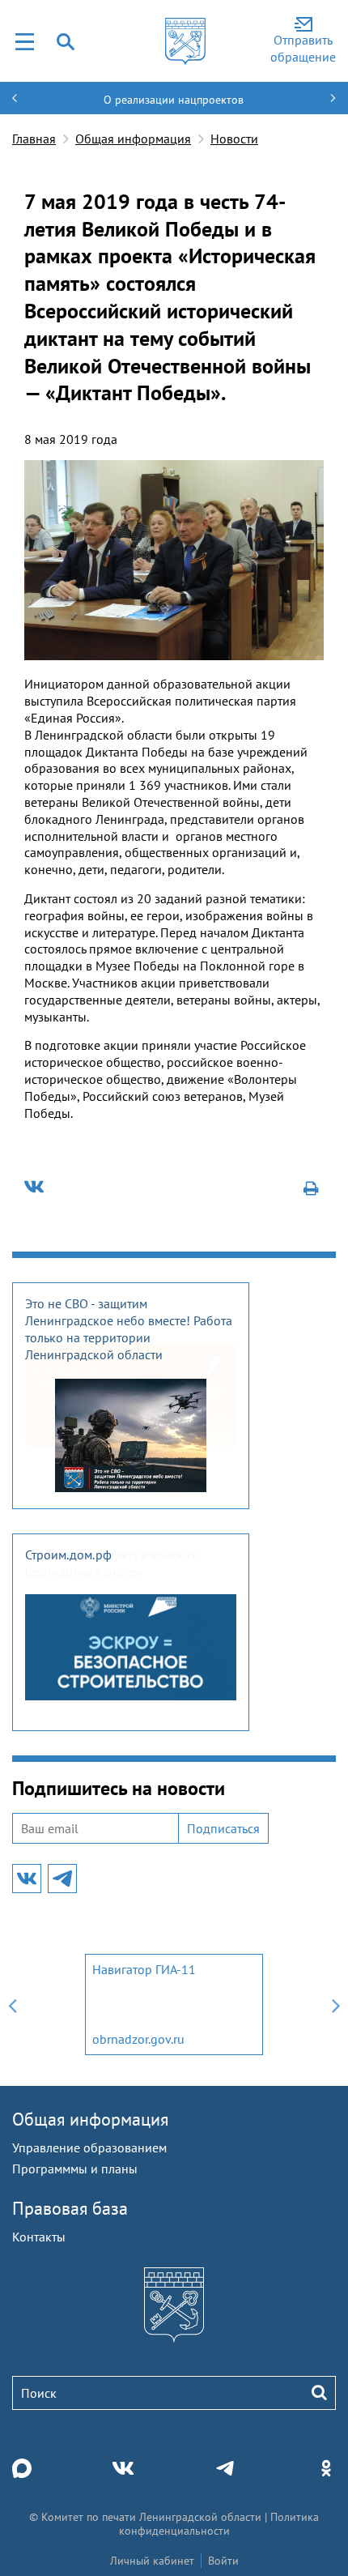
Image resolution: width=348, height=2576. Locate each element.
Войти (223, 2561)
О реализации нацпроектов (174, 100)
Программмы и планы (75, 2169)
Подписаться (223, 1828)
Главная (34, 139)
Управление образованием (89, 2147)
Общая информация (133, 139)
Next (336, 2005)
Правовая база (70, 2208)
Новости (234, 139)
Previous (12, 2005)
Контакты (39, 2237)
